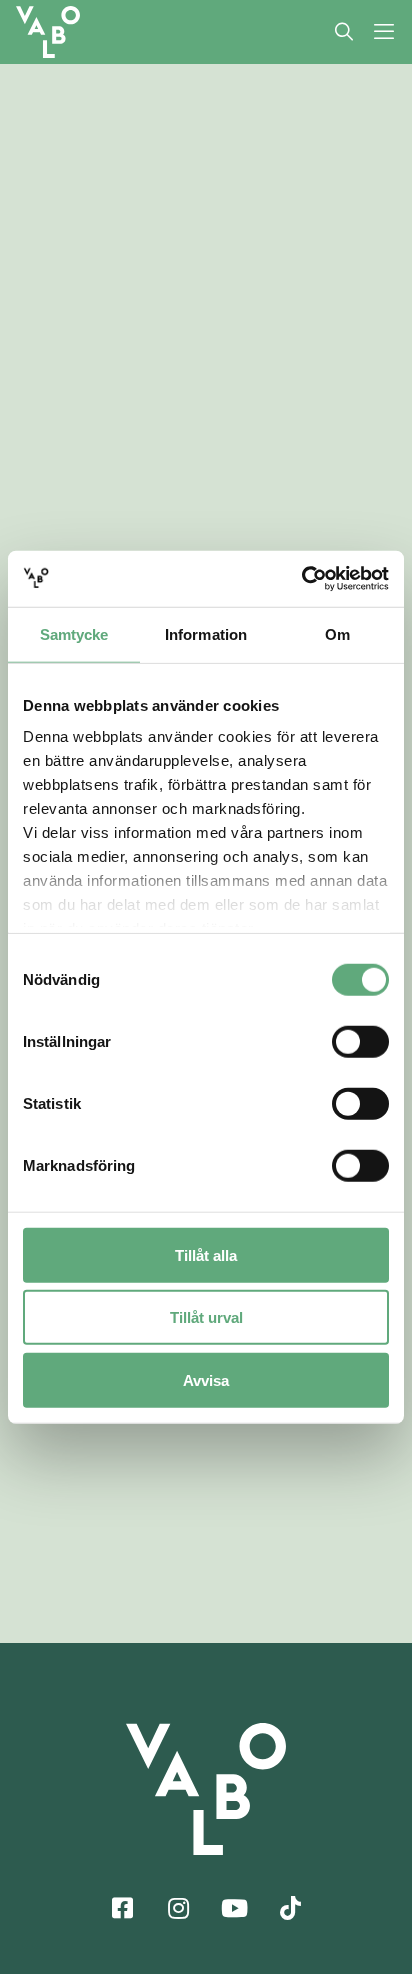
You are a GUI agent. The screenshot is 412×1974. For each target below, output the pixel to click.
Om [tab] (337, 633)
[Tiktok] (290, 1907)
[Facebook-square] (122, 1907)
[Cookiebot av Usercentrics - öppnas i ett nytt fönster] (301, 579)
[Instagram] (178, 1907)
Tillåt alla (206, 1254)
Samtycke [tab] (74, 633)
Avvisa (206, 1379)
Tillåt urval (206, 1317)
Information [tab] (206, 633)
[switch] (360, 1041)
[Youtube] (234, 1907)
